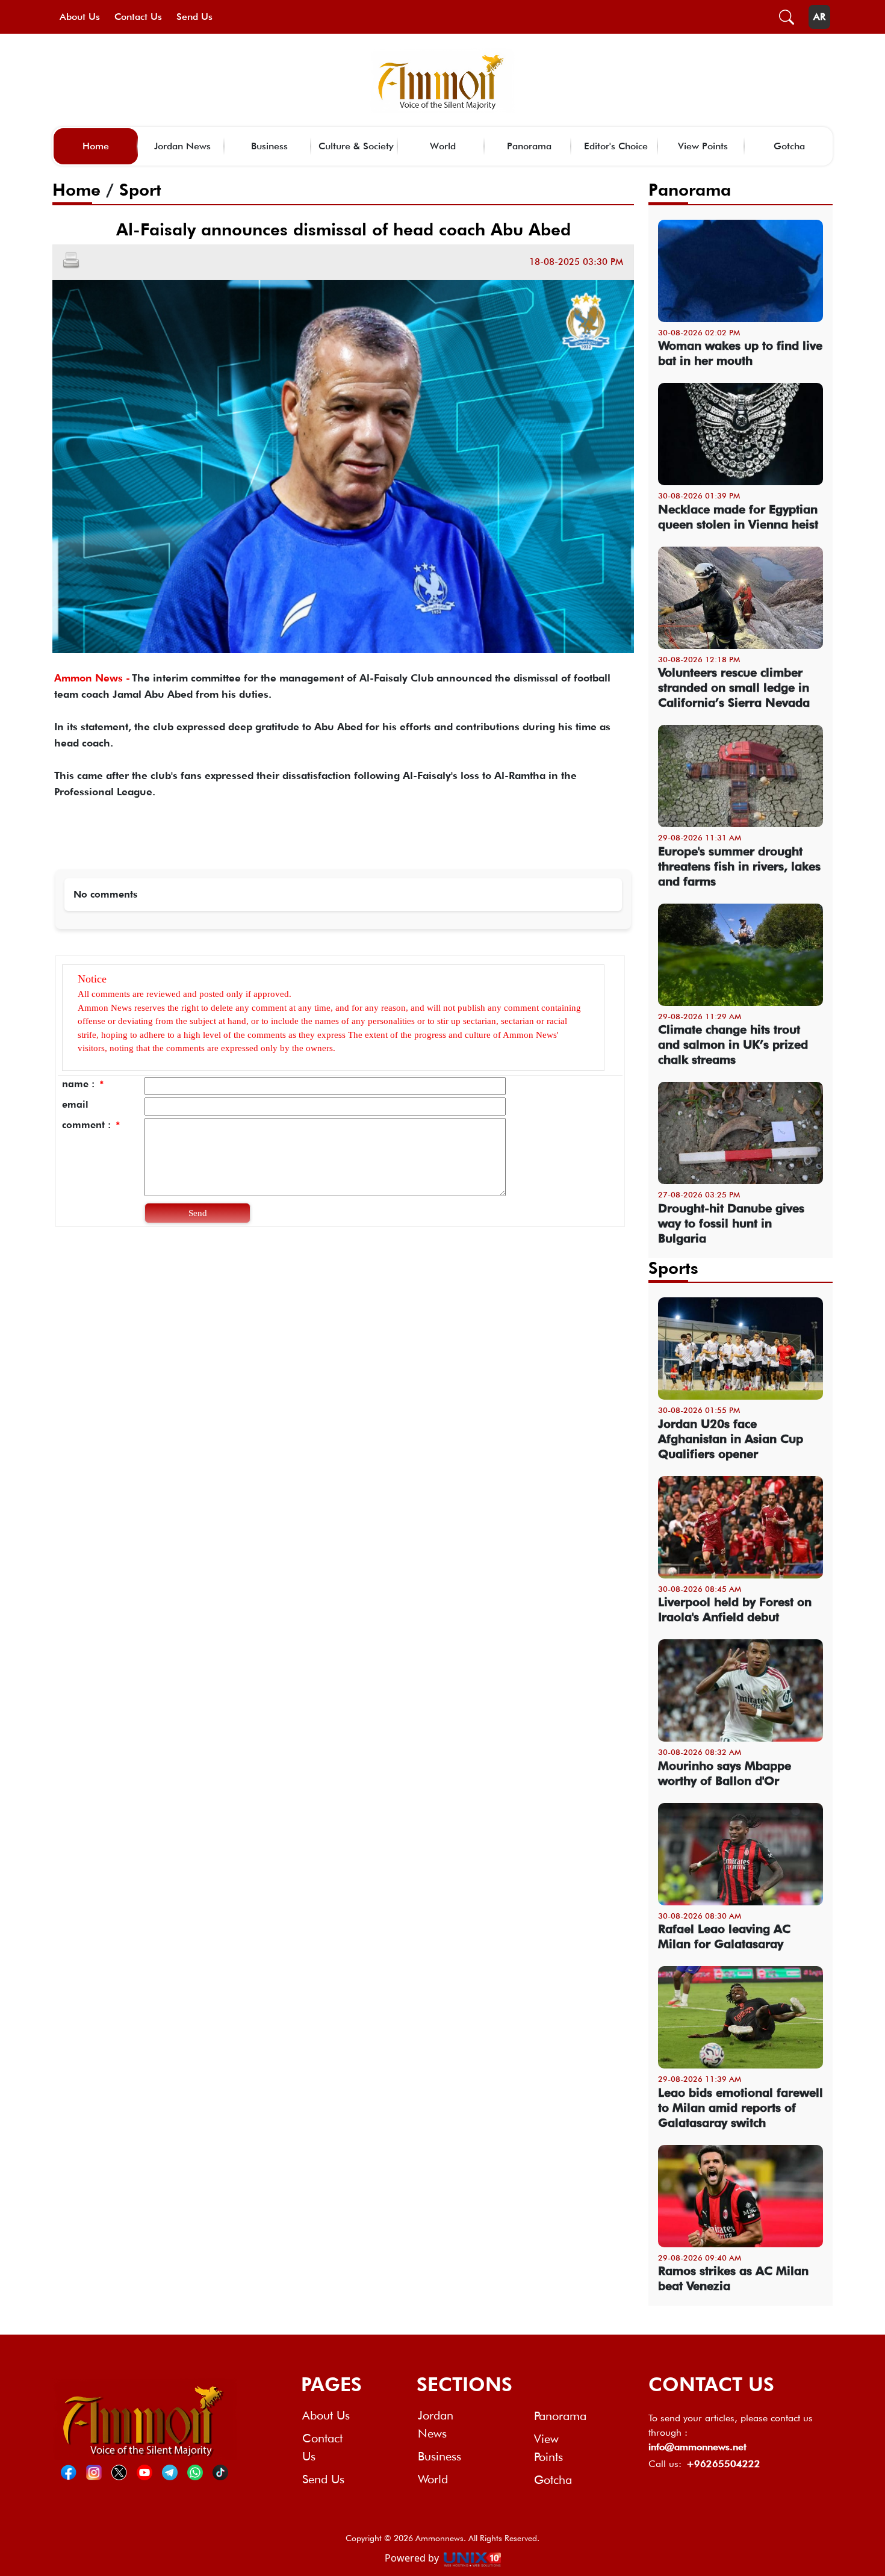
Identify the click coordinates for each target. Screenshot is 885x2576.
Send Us (194, 17)
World (443, 146)
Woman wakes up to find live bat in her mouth (740, 353)
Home (96, 146)
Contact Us (138, 17)
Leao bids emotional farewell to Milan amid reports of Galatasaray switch (741, 2108)
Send (198, 1213)
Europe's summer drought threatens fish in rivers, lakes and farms (739, 866)
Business (269, 146)
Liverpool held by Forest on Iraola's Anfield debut (735, 1609)
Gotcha (789, 146)
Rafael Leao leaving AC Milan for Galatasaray (724, 1936)
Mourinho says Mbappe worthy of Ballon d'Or (725, 1773)
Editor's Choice (616, 146)
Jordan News (182, 146)
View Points (703, 146)
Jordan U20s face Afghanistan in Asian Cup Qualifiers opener (731, 1439)
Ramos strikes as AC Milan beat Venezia (733, 2278)
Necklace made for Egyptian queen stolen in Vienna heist (738, 517)
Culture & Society (356, 146)
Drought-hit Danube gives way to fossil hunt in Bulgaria (731, 1223)
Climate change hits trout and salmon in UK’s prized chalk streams (733, 1044)
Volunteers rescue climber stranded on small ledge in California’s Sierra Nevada (734, 687)
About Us (80, 17)
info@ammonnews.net (697, 2447)
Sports (673, 1268)
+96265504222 (723, 2464)
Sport (140, 190)
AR (819, 17)
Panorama (529, 146)
